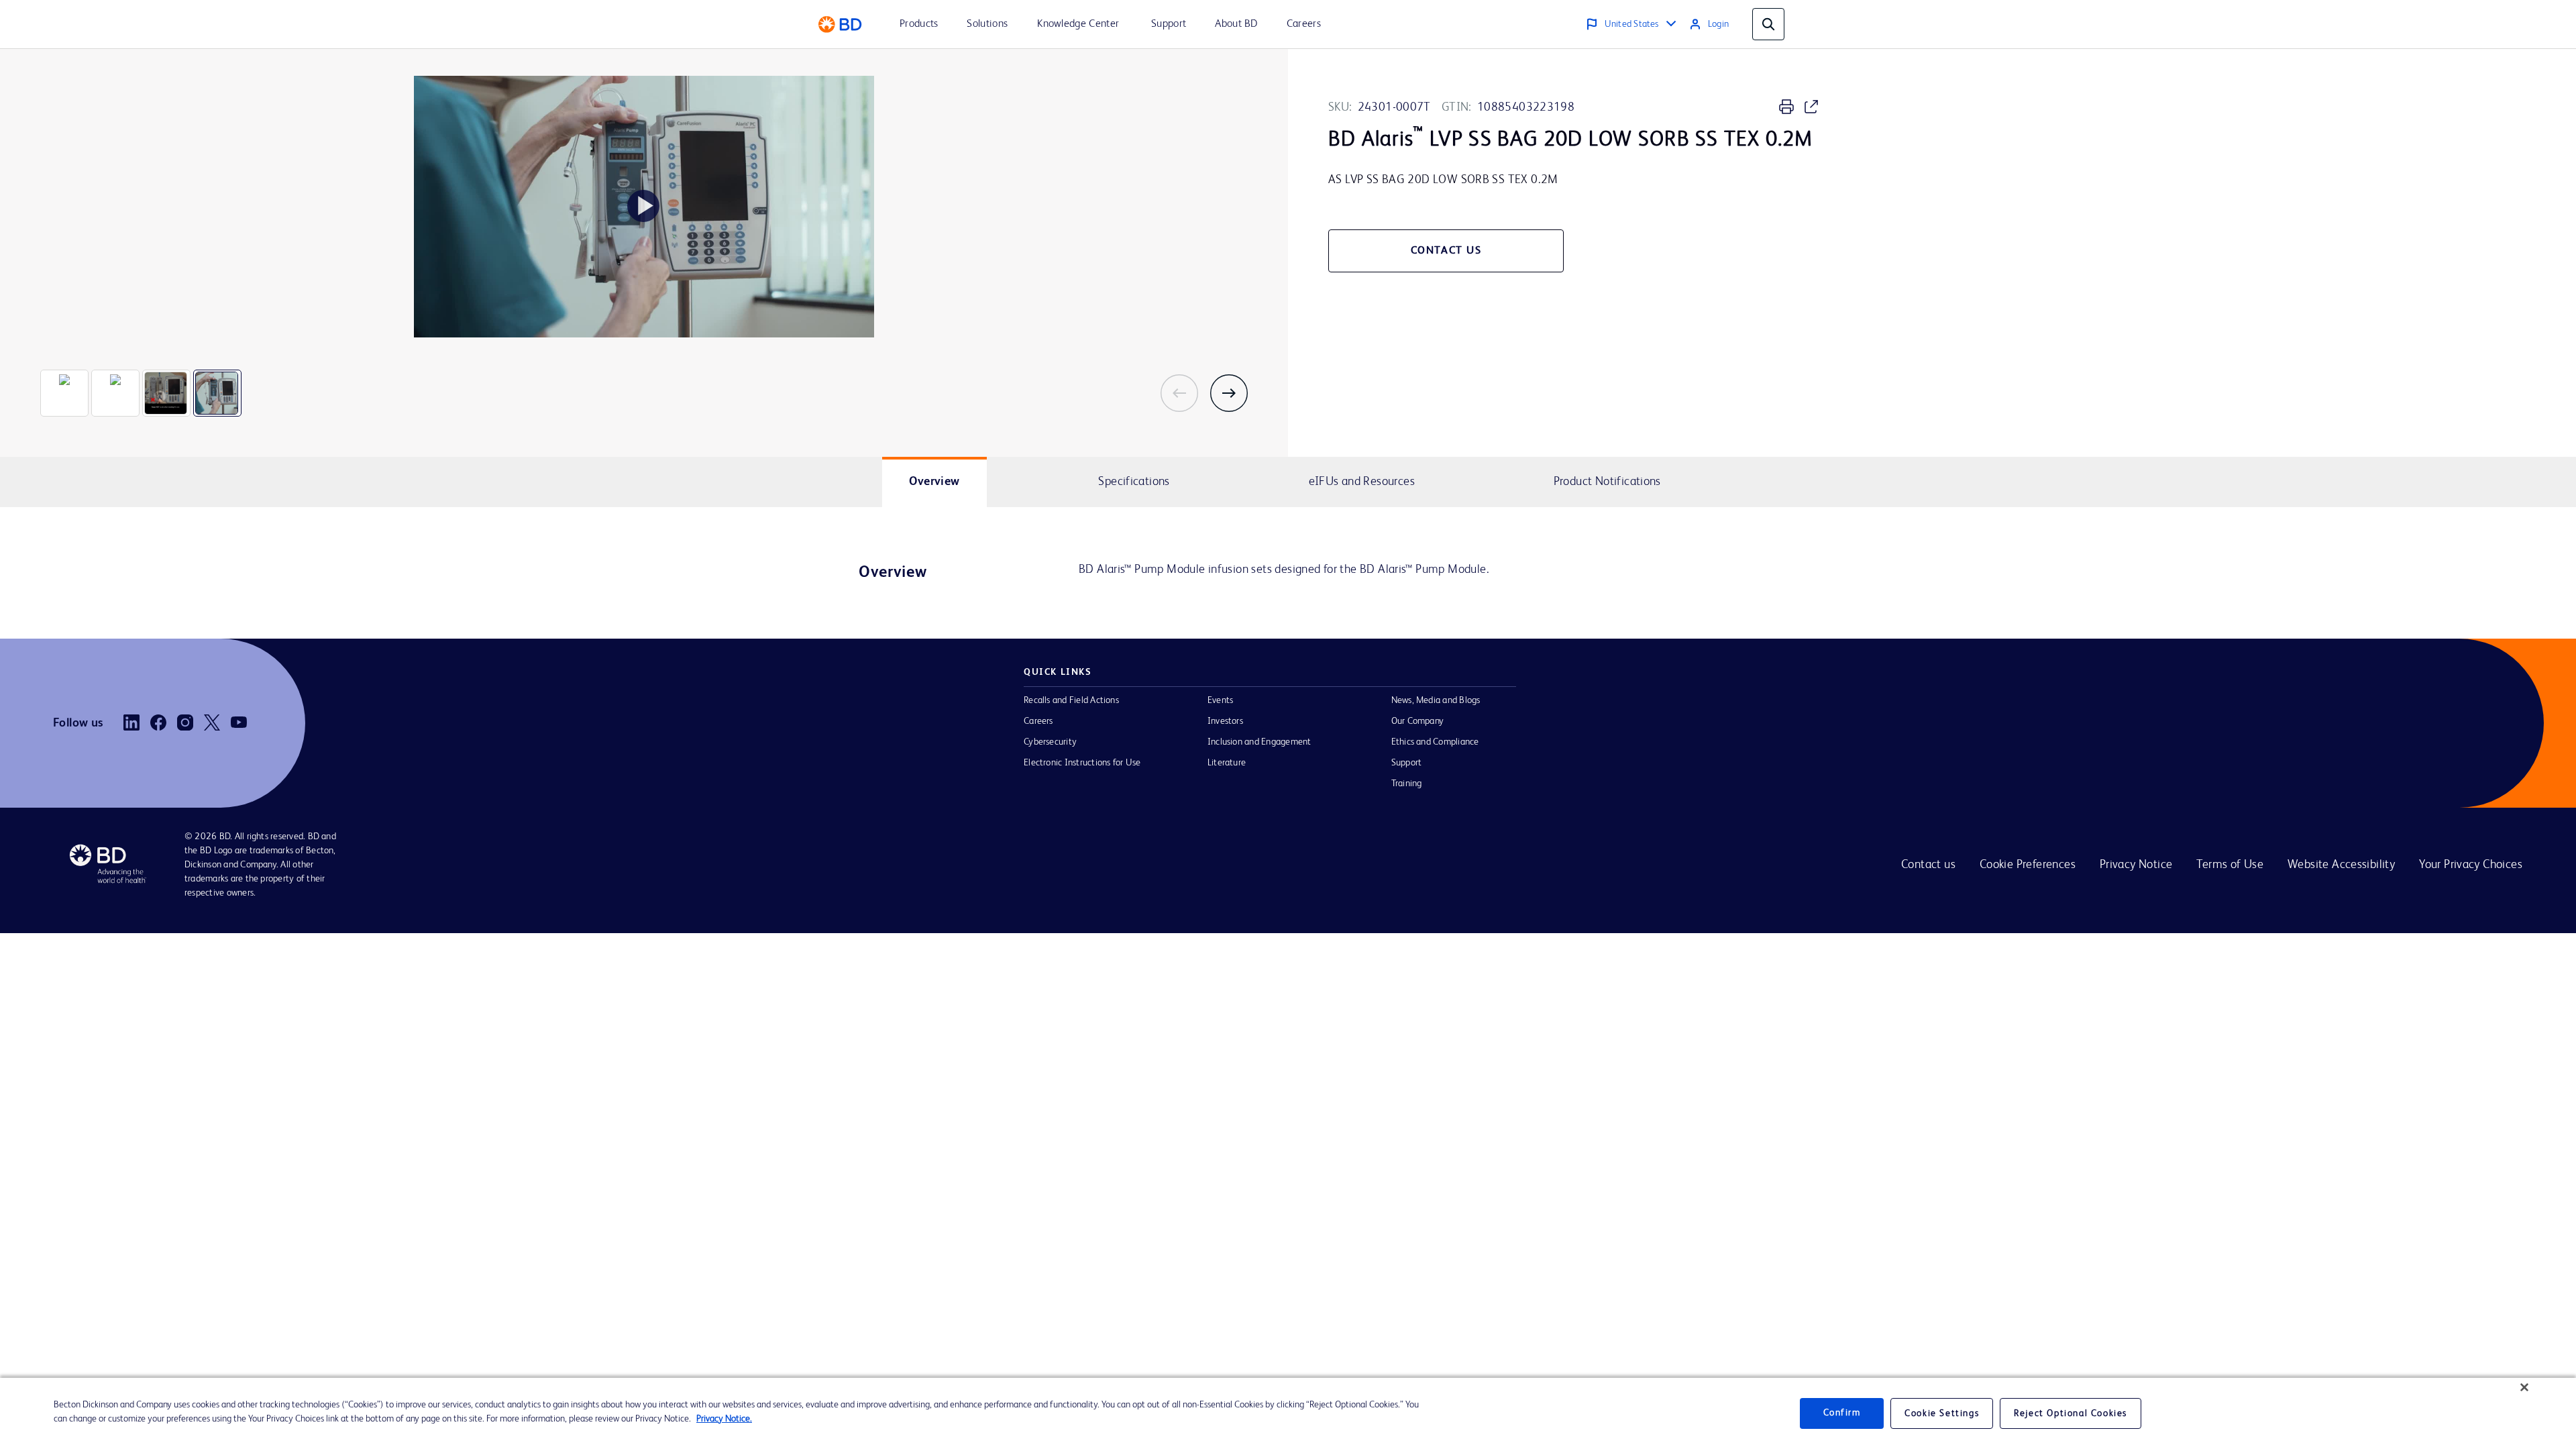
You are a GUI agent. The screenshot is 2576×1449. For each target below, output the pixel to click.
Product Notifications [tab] (1607, 482)
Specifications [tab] (1134, 482)
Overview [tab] (934, 482)
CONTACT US (1446, 251)
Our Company (1418, 721)
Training (1407, 784)
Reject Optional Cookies (2071, 1413)
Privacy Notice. (724, 1419)
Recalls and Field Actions (1071, 700)
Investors (1225, 721)
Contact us (1928, 865)
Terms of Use (2230, 865)
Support (1407, 763)
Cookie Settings (1942, 1413)
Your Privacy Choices (2471, 865)
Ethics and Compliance (1435, 742)
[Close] (2524, 1387)
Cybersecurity (1050, 742)
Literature (1227, 763)
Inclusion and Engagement (1259, 742)
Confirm (1842, 1413)
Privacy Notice (2136, 865)
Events (1220, 700)
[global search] (1768, 24)
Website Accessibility (2341, 865)
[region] (1288, 1413)
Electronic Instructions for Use (1082, 763)
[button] (1185, 393)
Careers (1038, 721)
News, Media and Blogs (1436, 700)
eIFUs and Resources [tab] (1362, 482)
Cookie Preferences (2028, 865)
